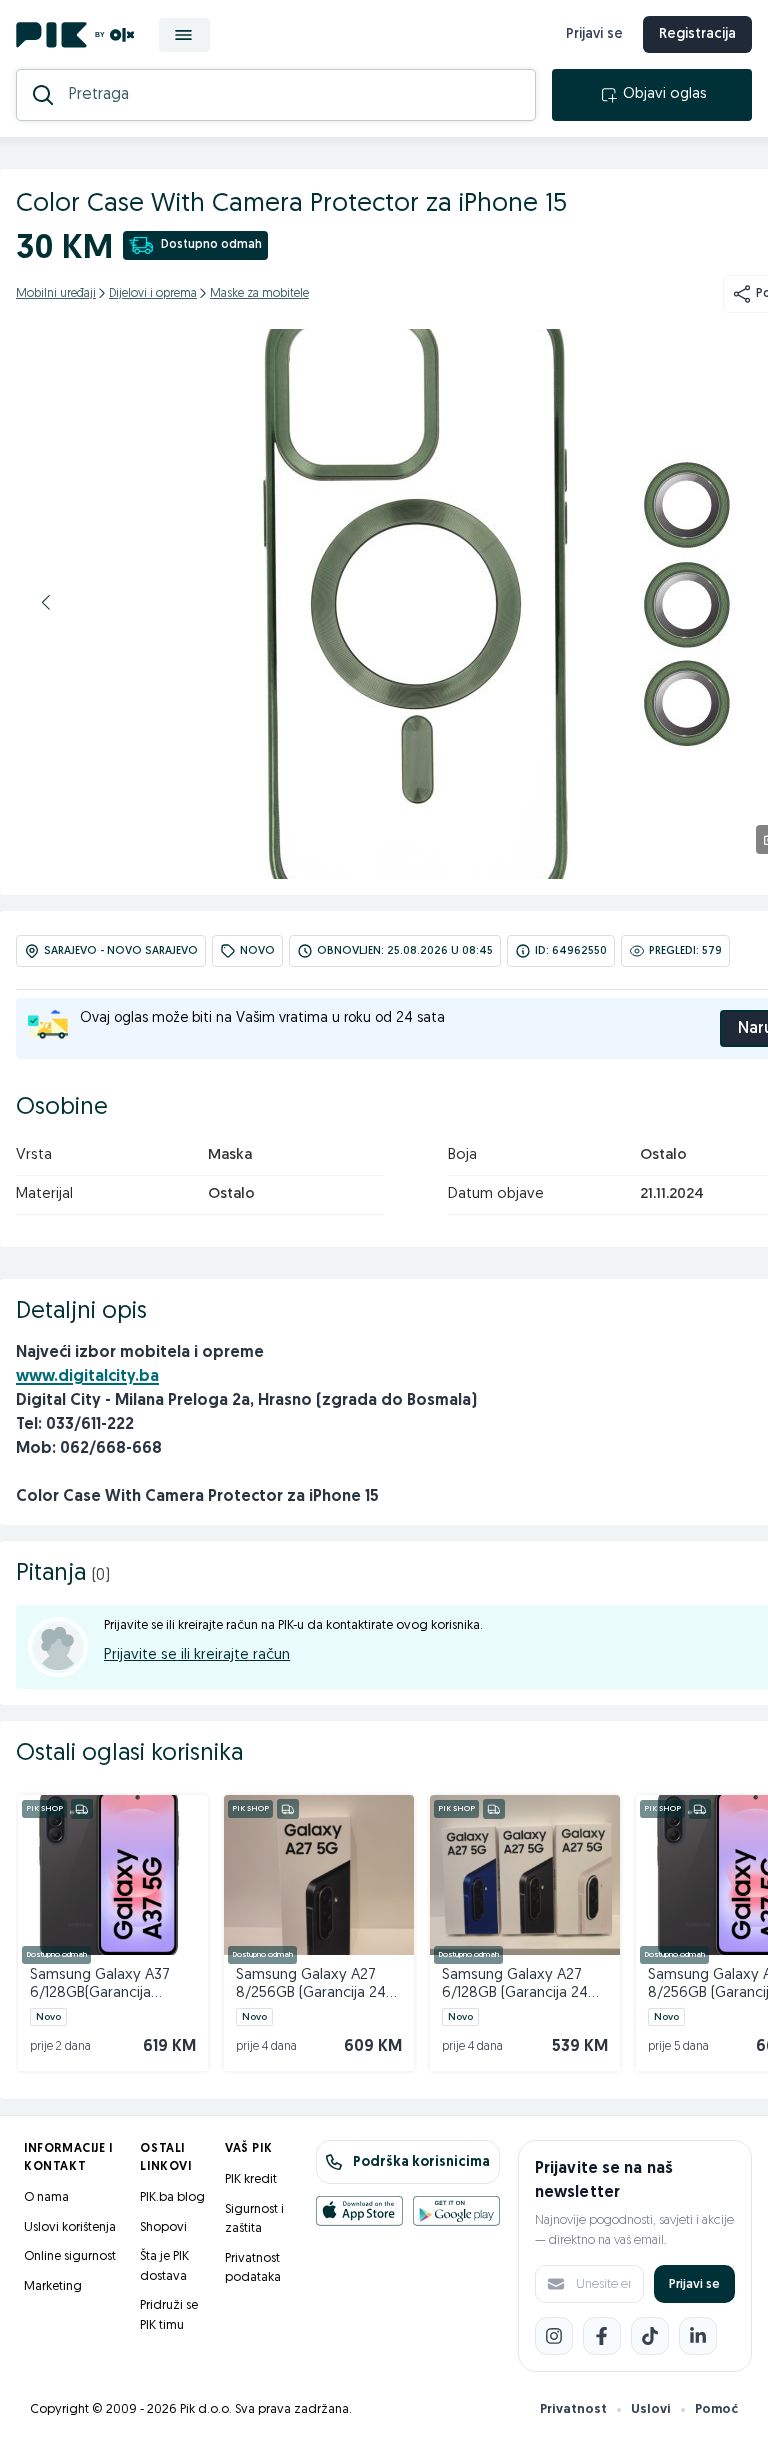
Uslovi (651, 2409)
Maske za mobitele (259, 294)
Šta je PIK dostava (164, 2266)
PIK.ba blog (172, 2197)
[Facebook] (602, 2336)
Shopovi (163, 2227)
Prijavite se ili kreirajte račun (197, 1655)
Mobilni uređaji (56, 294)
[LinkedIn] (698, 2336)
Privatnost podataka (253, 2268)
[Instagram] (554, 2336)
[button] (46, 602)
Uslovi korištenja (70, 2227)
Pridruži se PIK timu (169, 2315)
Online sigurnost (70, 2256)
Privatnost (573, 2409)
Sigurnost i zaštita (254, 2219)
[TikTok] (650, 2336)
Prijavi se (594, 34)
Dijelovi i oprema (153, 294)
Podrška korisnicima (421, 2162)
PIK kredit (251, 2179)
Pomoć (716, 2409)
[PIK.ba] (75, 35)
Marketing (53, 2286)
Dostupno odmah (211, 245)
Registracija (697, 34)
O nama (46, 2197)
